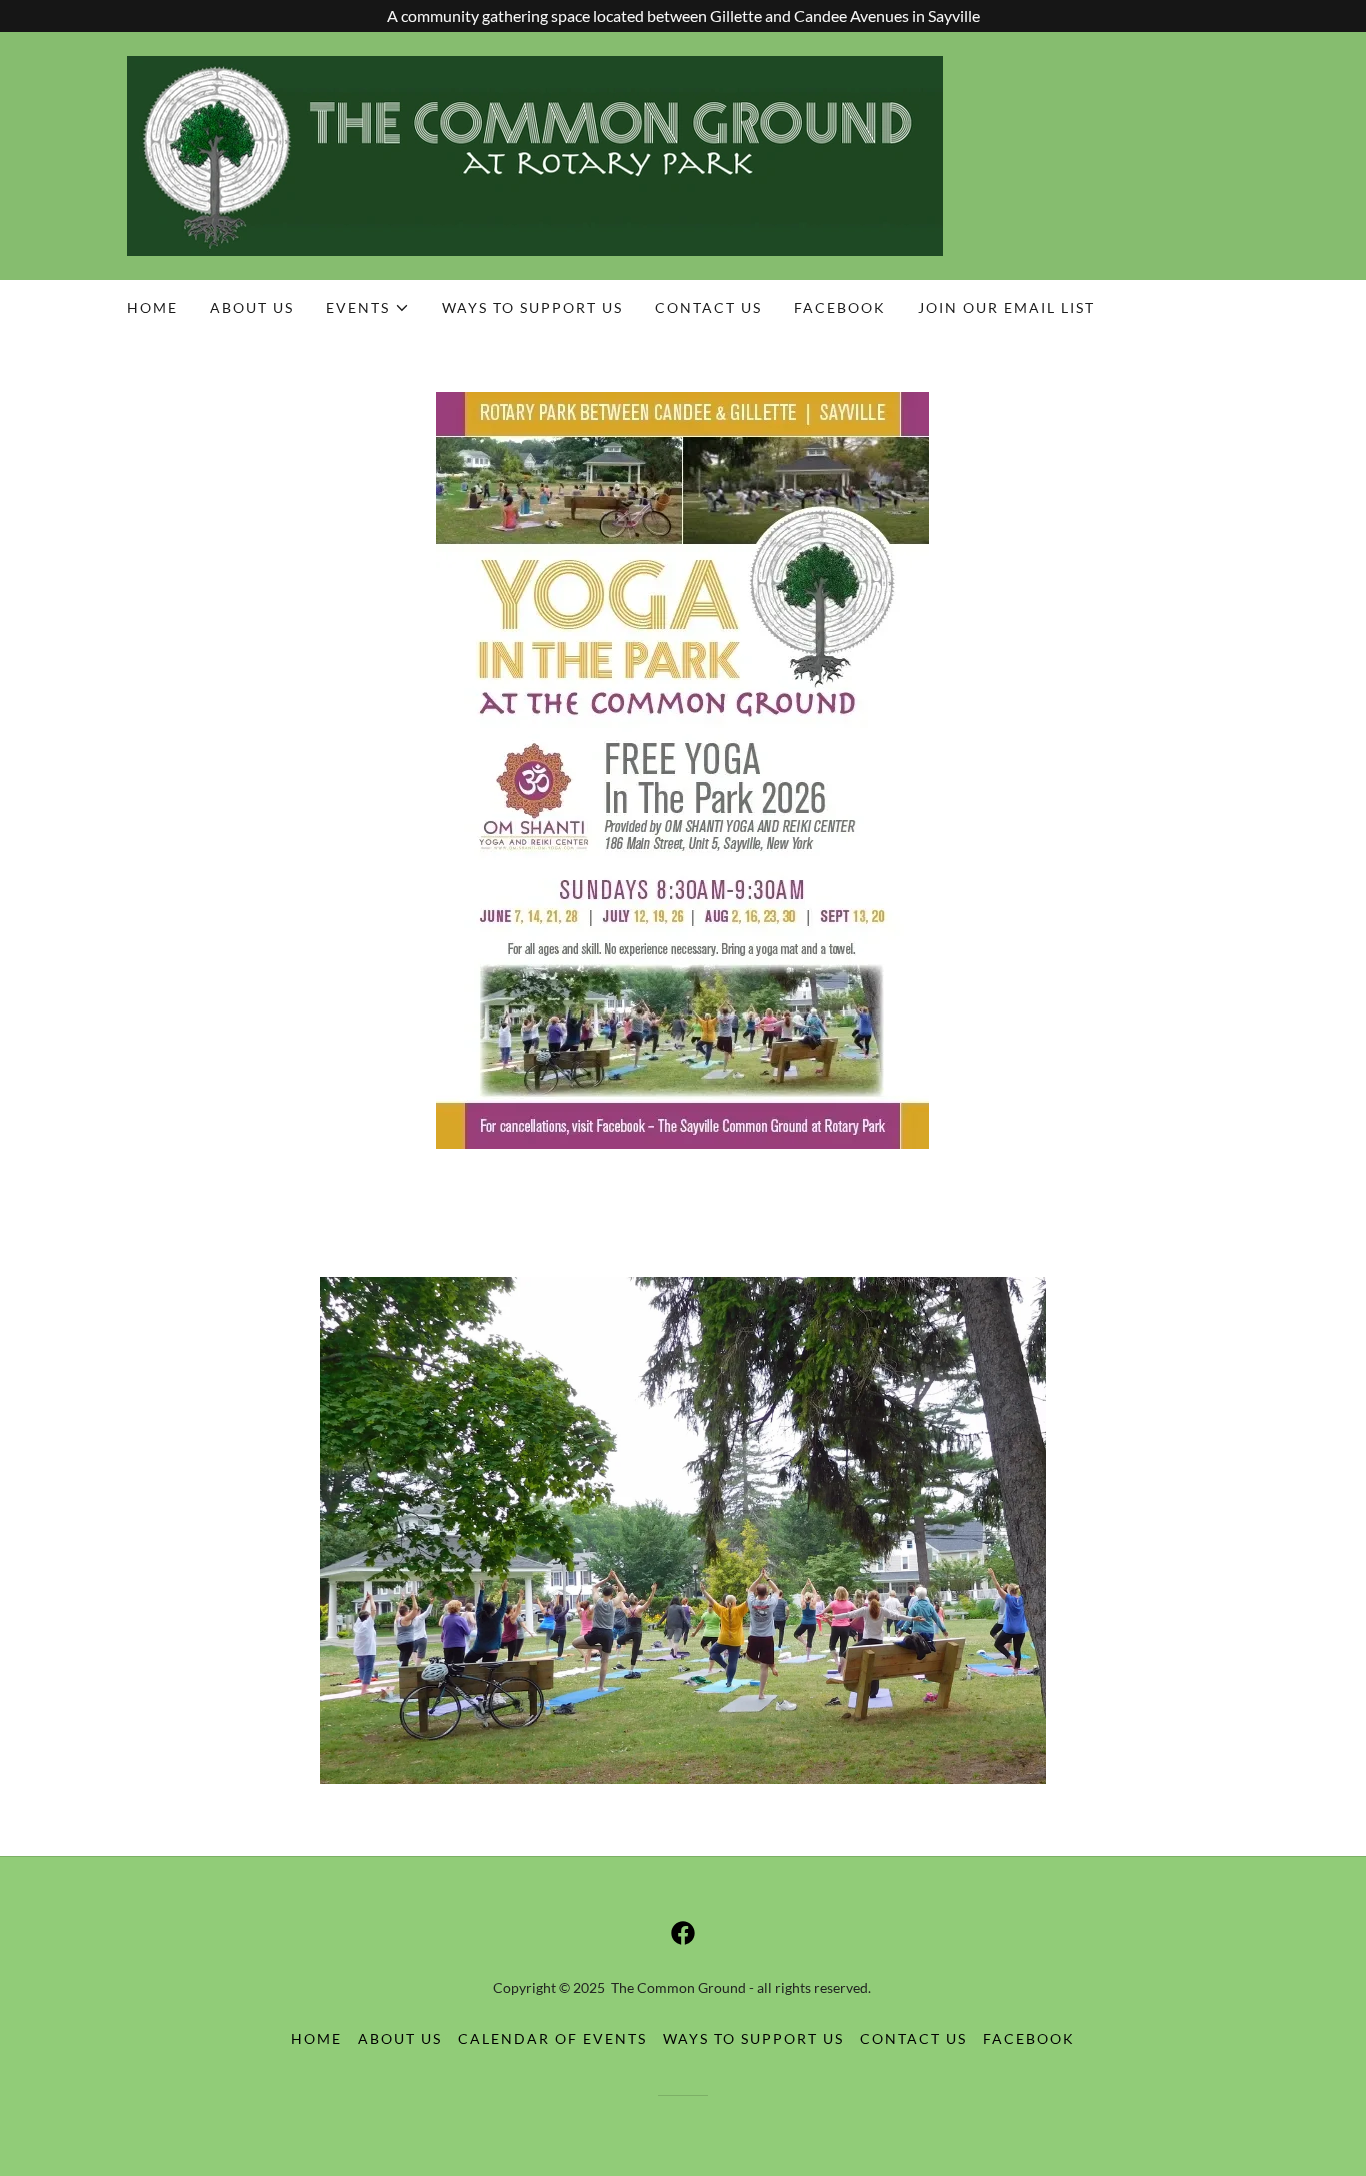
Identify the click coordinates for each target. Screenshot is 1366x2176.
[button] (368, 308)
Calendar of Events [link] (552, 2038)
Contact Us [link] (708, 307)
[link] (535, 153)
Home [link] (152, 307)
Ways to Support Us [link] (532, 307)
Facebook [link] (840, 307)
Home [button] (316, 2038)
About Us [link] (252, 307)
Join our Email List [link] (1006, 307)
